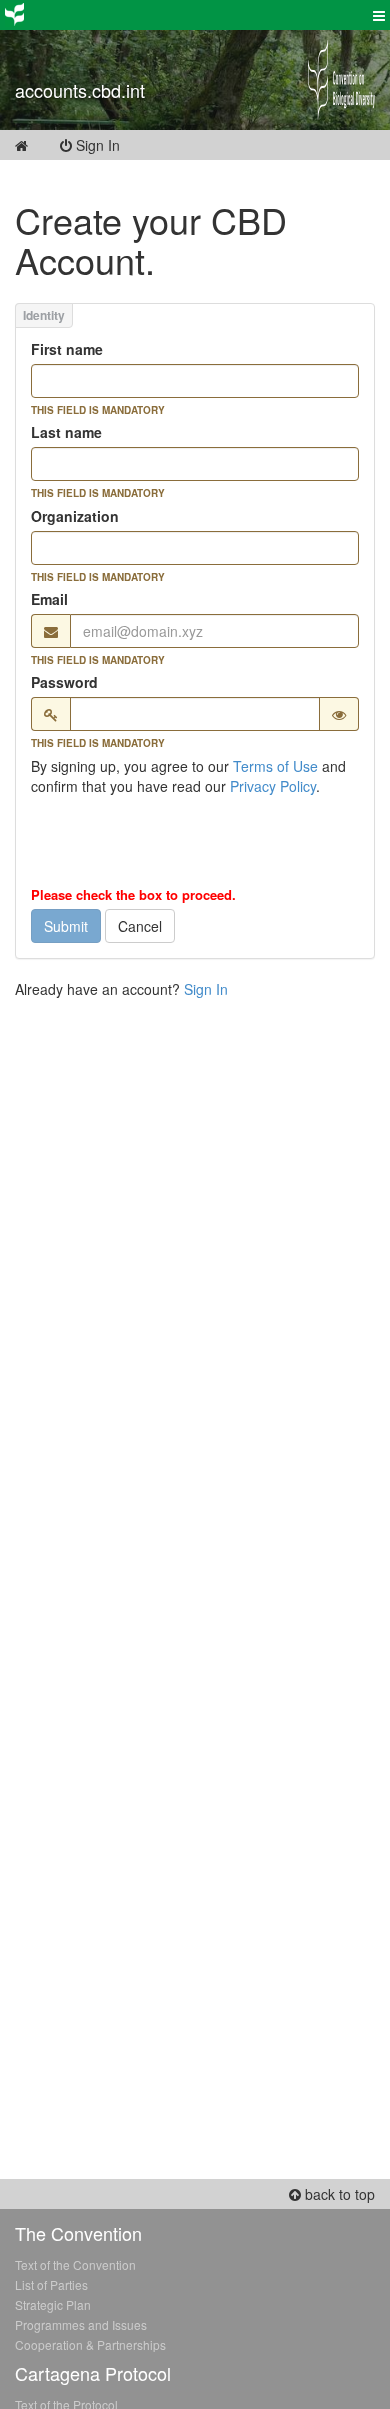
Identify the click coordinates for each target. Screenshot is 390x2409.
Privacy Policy (273, 786)
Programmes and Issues (81, 2324)
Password (64, 682)
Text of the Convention (75, 2264)
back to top (338, 2194)
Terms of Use (275, 766)
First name (67, 349)
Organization (75, 516)
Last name (66, 432)
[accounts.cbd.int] (146, 65)
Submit (66, 926)
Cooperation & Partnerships (90, 2344)
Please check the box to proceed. (133, 895)
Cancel (140, 926)
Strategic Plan (53, 2304)
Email (49, 599)
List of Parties (51, 2284)
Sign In (110, 145)
